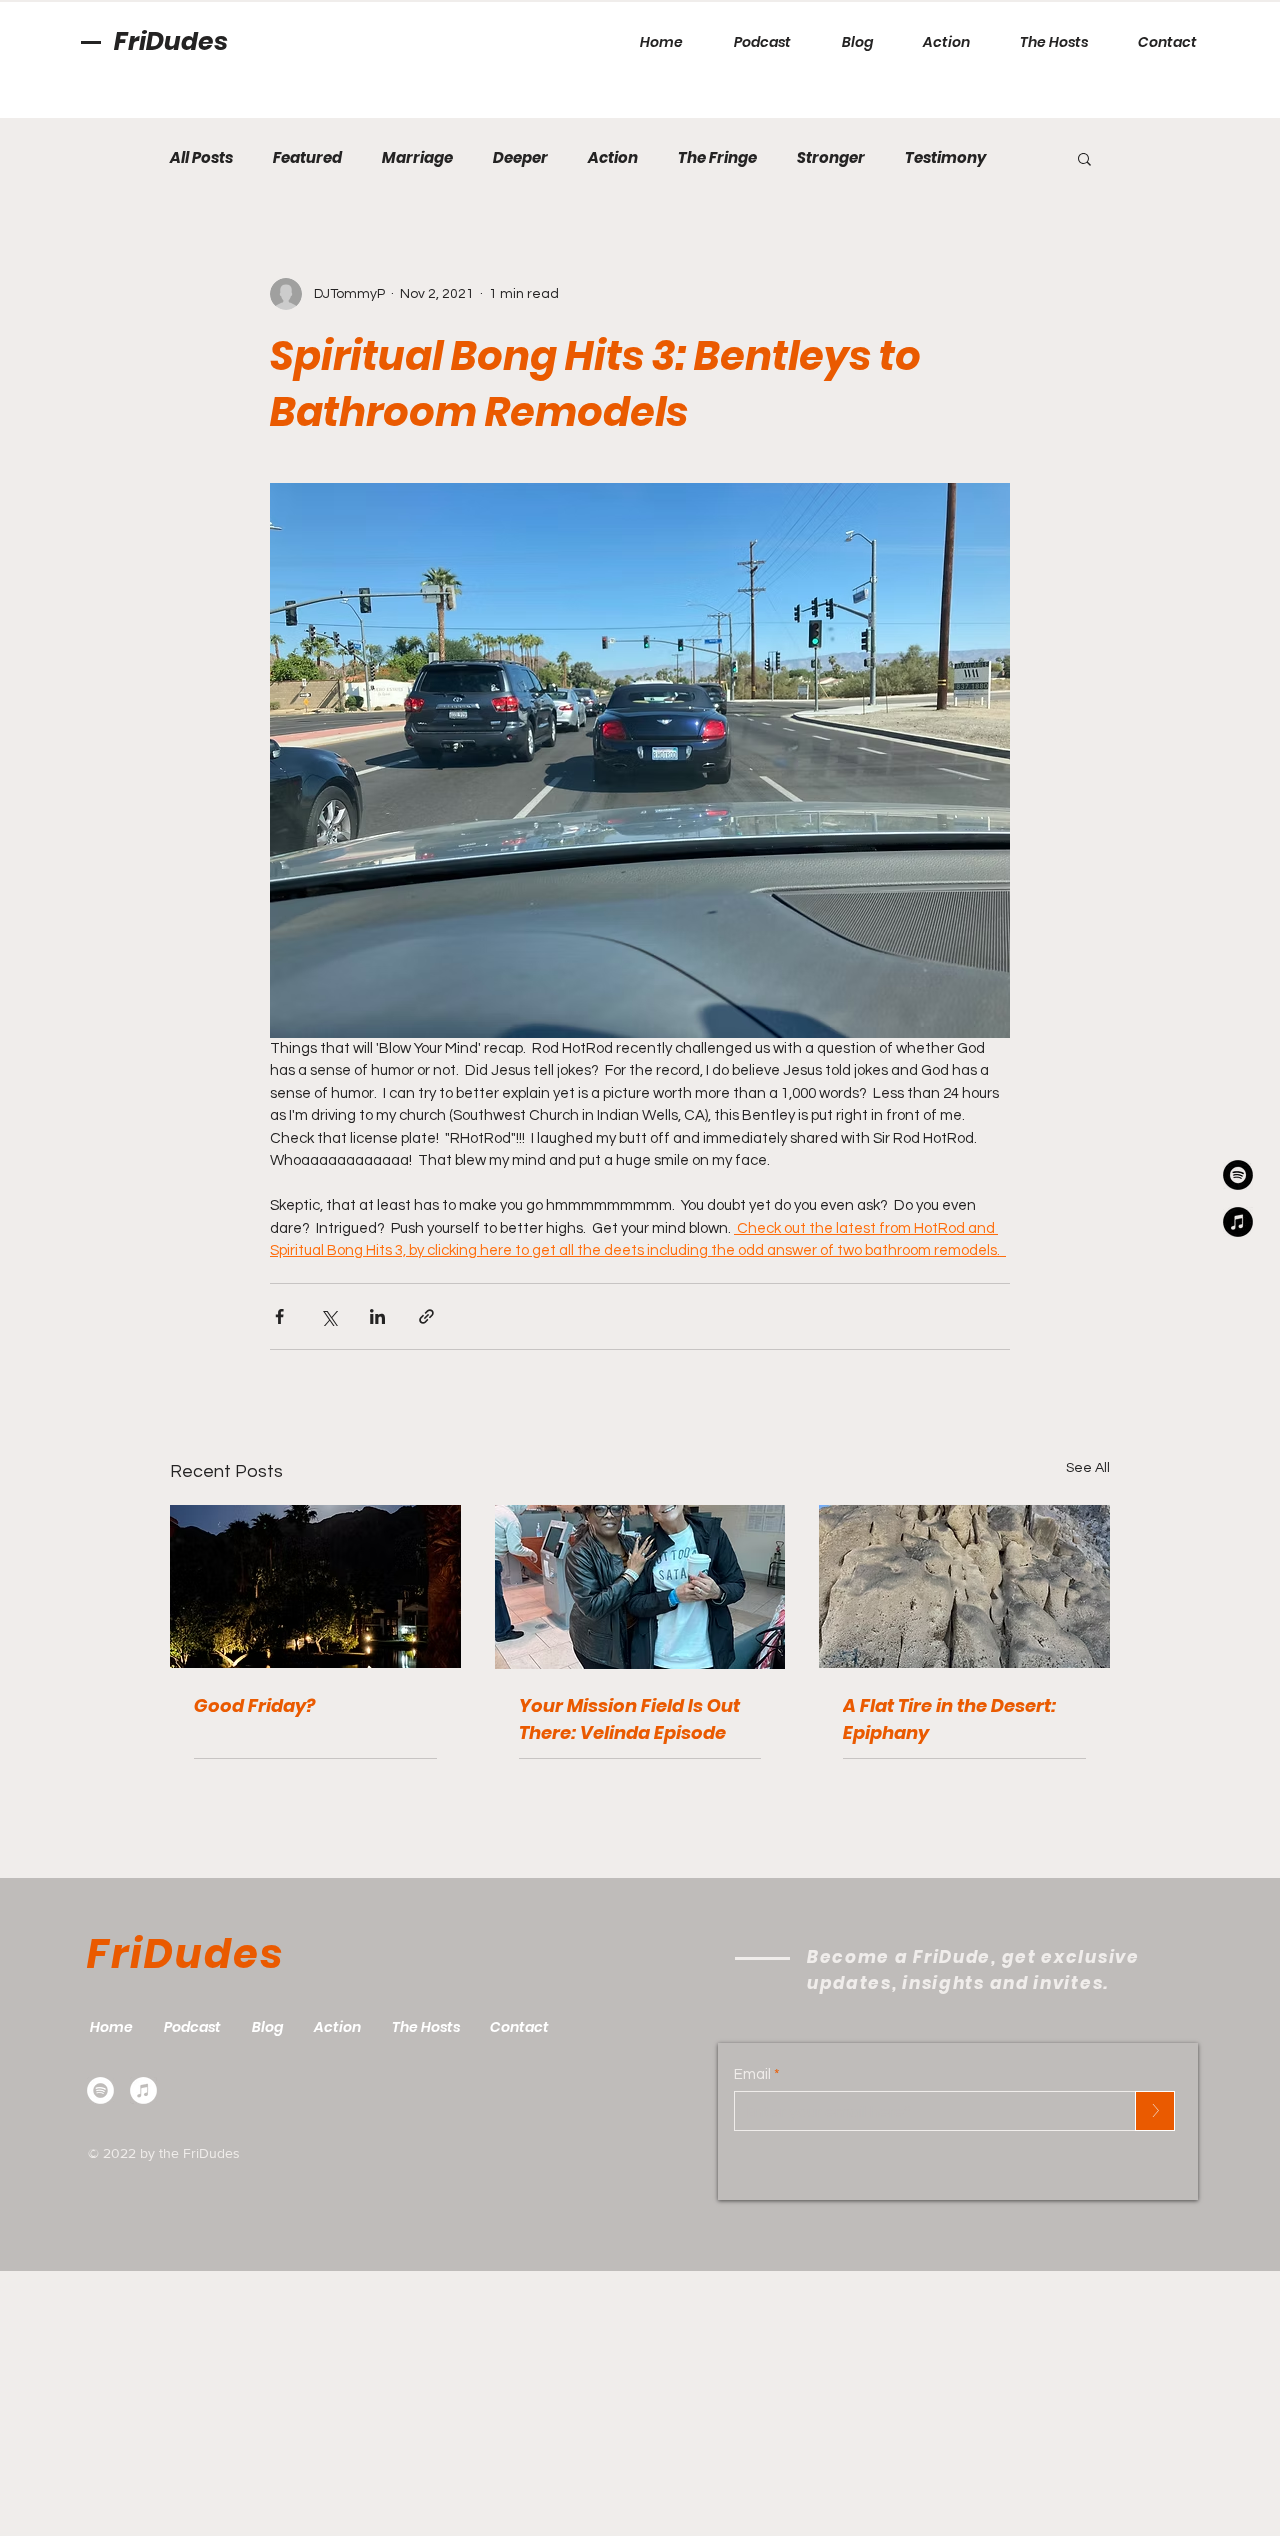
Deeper (520, 158)
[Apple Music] (143, 2090)
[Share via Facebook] (279, 1316)
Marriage (417, 158)
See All (1088, 1468)
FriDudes (171, 41)
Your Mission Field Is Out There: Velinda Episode (629, 1719)
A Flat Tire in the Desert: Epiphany (949, 1719)
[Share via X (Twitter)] (328, 1316)
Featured (307, 158)
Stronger (831, 158)
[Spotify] (100, 2090)
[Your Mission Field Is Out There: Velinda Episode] (640, 1587)
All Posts (201, 158)
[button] (1084, 158)
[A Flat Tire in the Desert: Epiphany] (964, 1586)
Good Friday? (254, 1705)
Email (752, 2074)
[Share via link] (426, 1316)
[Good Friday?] (315, 1586)
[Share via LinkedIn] (377, 1316)
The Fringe (717, 158)
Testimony (945, 158)
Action (613, 158)
